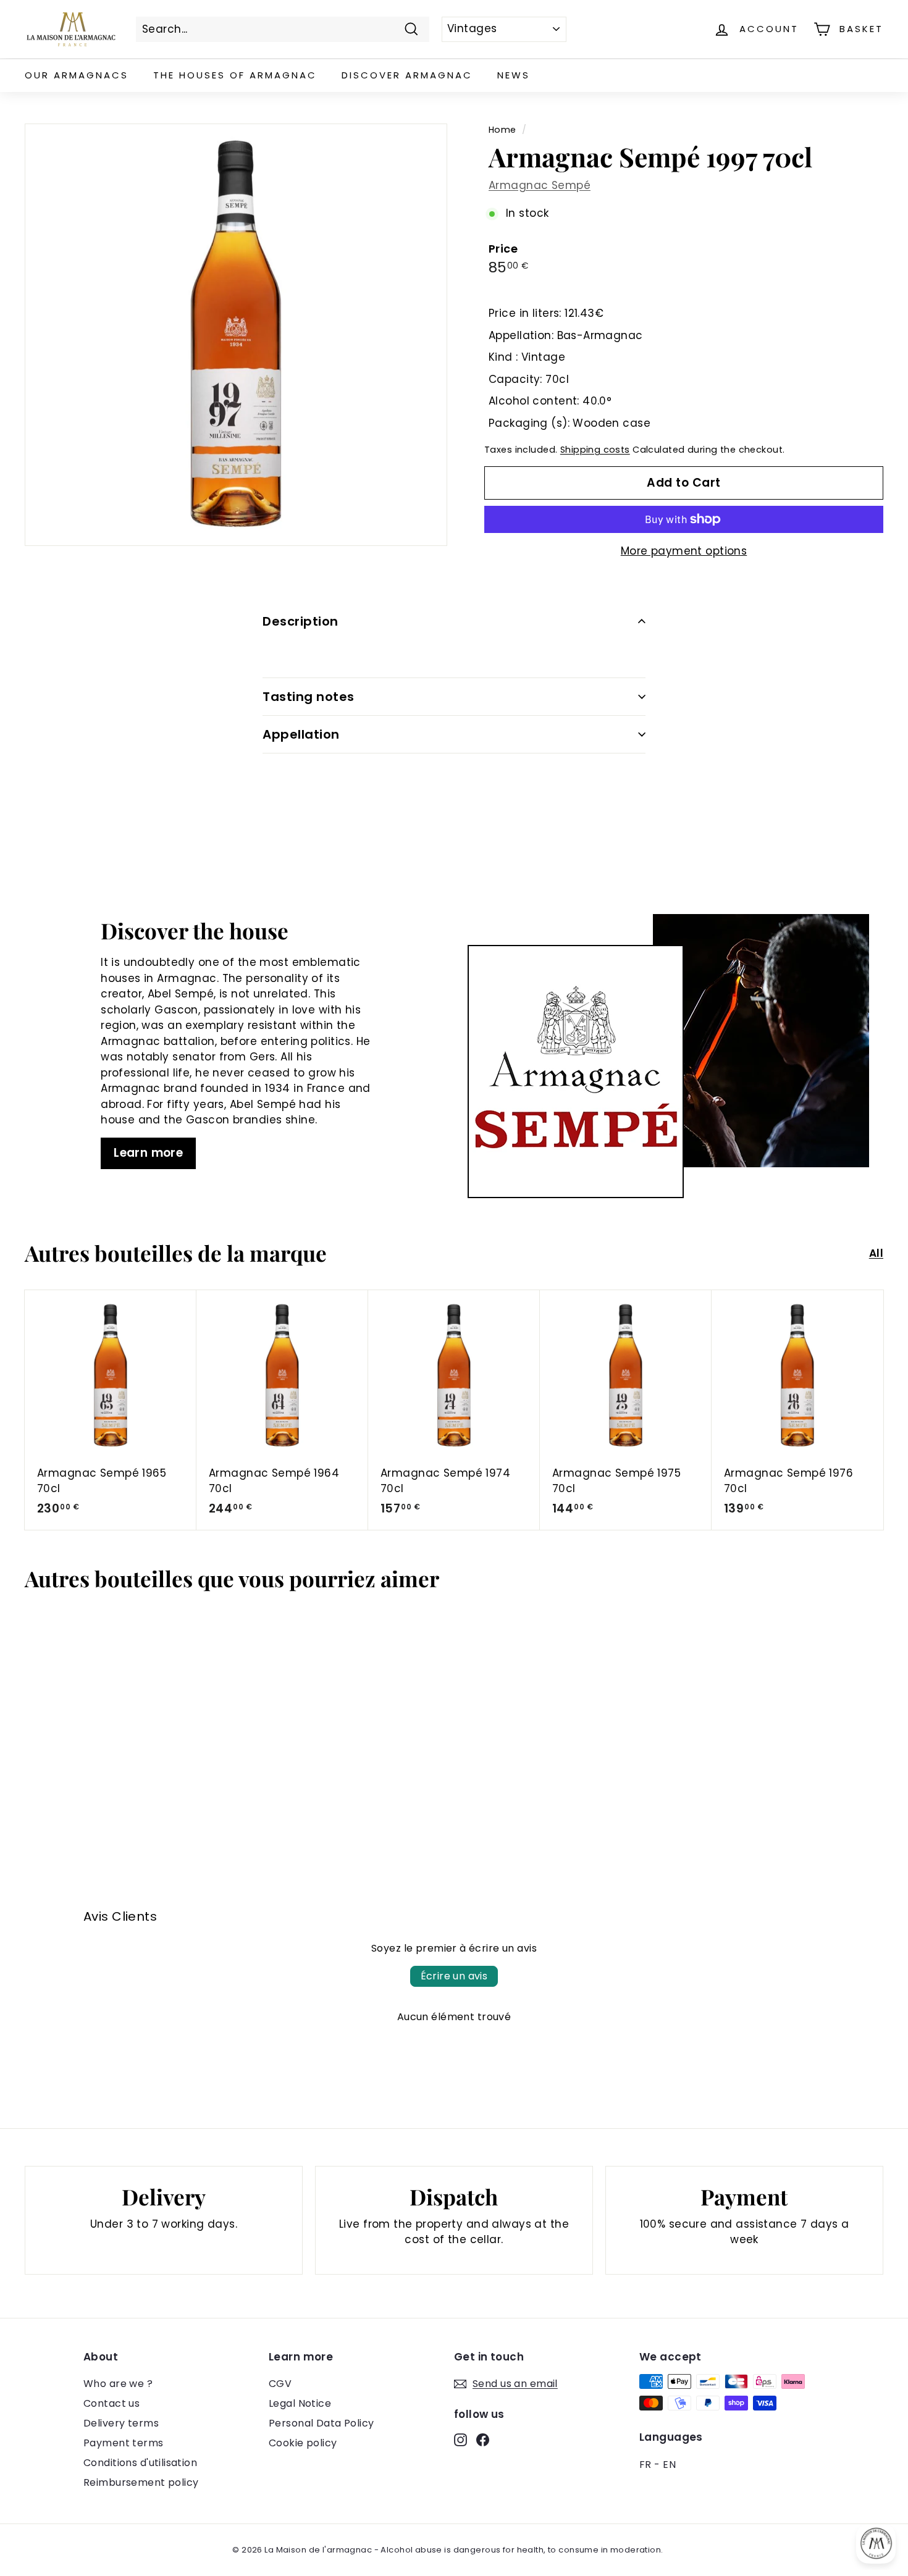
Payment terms (124, 2443)
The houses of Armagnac (235, 75)
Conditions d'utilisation (140, 2463)
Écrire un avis (454, 1976)
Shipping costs (595, 450)
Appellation (301, 734)
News (514, 75)
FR (645, 2465)
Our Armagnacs (77, 75)
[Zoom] (236, 335)
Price (503, 249)
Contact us (111, 2403)
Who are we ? (118, 2384)
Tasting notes (309, 697)
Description (301, 621)
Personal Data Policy (322, 2423)
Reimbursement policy (141, 2482)
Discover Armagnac (407, 75)
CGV (280, 2384)
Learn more (148, 1153)
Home (502, 130)
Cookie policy (303, 2443)
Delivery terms (121, 2423)
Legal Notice (300, 2403)
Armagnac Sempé (540, 185)
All (876, 1253)
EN (669, 2465)
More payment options (684, 551)
